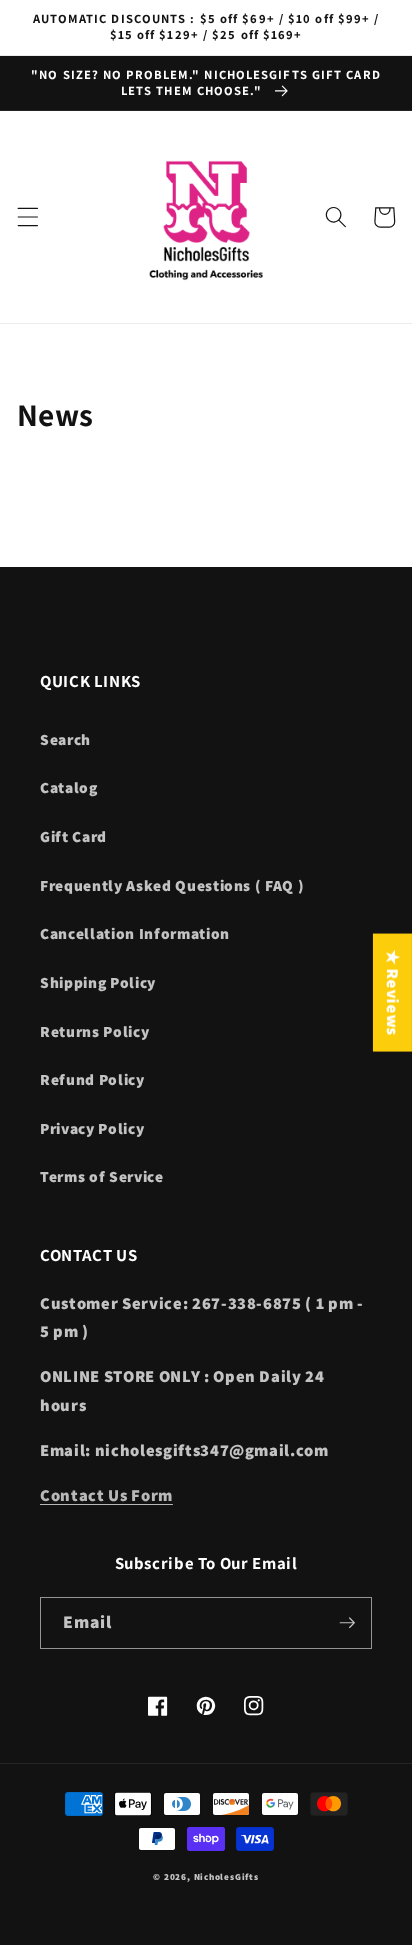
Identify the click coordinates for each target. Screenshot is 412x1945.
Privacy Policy (92, 1128)
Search (65, 739)
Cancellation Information (135, 933)
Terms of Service (102, 1176)
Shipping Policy (98, 982)
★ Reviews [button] (393, 992)
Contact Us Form (106, 1495)
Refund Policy (92, 1079)
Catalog (69, 787)
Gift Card (73, 836)
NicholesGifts (226, 1877)
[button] (27, 217)
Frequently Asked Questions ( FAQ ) (172, 885)
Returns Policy (94, 1031)
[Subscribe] (347, 1623)
